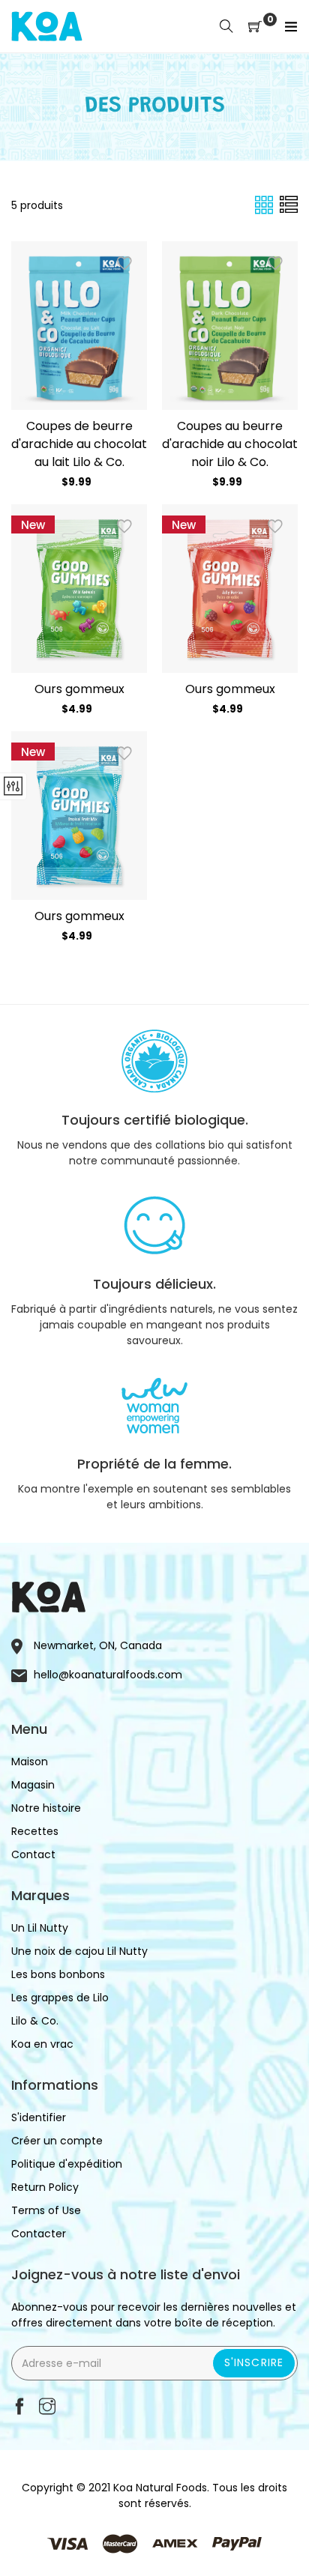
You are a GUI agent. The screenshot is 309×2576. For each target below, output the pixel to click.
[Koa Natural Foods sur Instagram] (47, 2408)
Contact (33, 1854)
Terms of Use (46, 2210)
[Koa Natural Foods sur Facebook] (19, 2408)
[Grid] (265, 205)
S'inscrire (254, 2362)
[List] (289, 205)
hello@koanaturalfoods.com (108, 1675)
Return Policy (45, 2187)
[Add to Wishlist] (124, 264)
